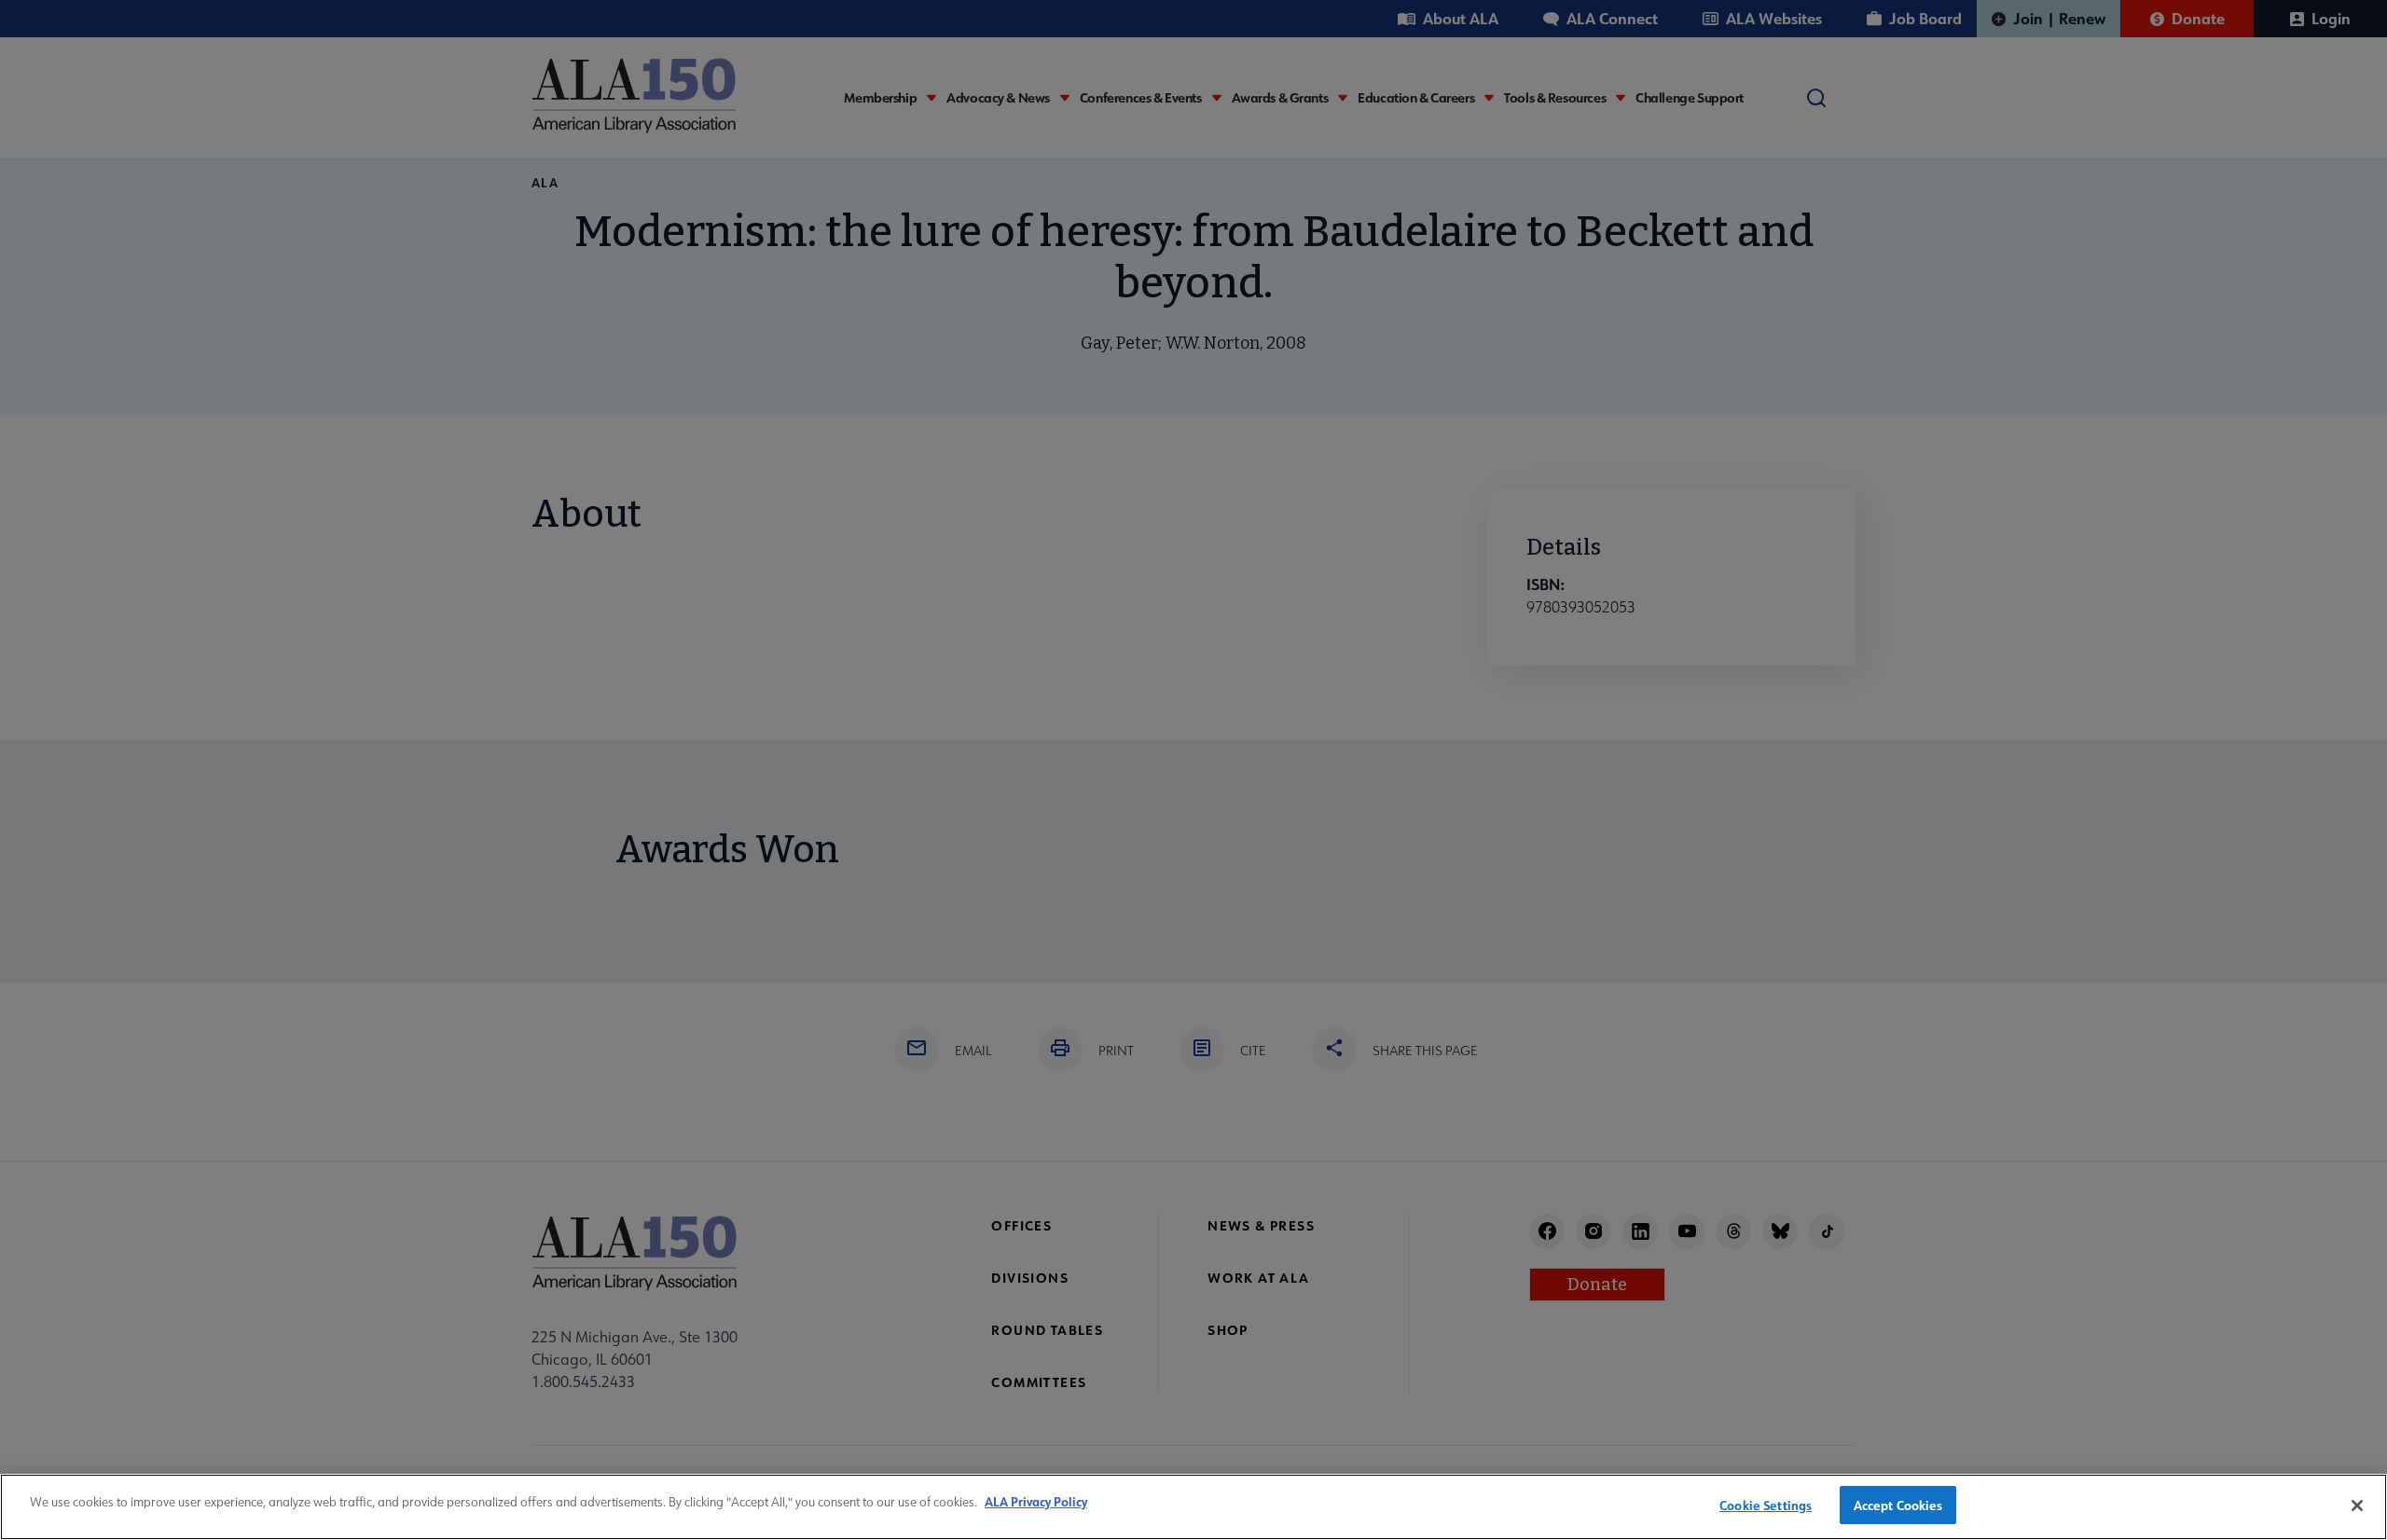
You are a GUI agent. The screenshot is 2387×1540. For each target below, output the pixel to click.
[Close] (2357, 1506)
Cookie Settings (1766, 1505)
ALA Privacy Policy (1036, 1501)
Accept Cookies (1898, 1505)
